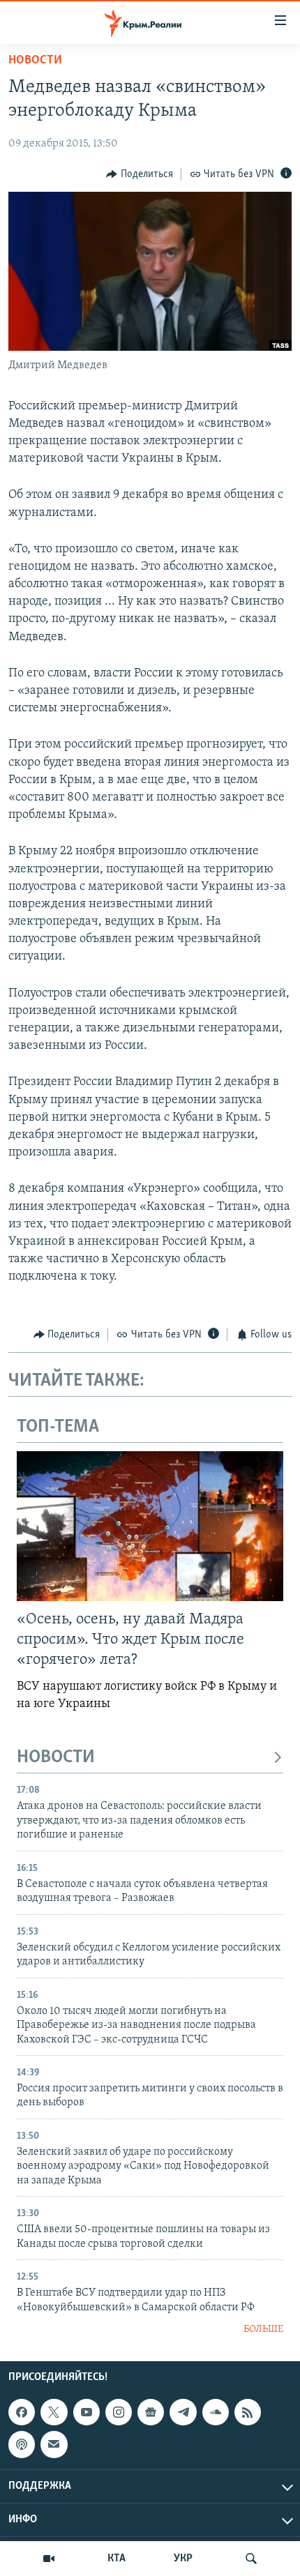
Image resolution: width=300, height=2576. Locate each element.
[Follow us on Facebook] (22, 2412)
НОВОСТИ (56, 1758)
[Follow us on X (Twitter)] (54, 2412)
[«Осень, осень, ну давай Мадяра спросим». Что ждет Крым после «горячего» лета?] (150, 1526)
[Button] (140, 174)
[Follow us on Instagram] (119, 2412)
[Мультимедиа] (49, 2559)
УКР (183, 2559)
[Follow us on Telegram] (183, 2412)
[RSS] (248, 2412)
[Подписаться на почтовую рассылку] (54, 2444)
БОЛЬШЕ (263, 2329)
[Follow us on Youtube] (87, 2412)
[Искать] (251, 2559)
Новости (35, 61)
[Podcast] (22, 2444)
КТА (117, 2559)
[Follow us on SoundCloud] (216, 2412)
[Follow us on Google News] (151, 2412)
